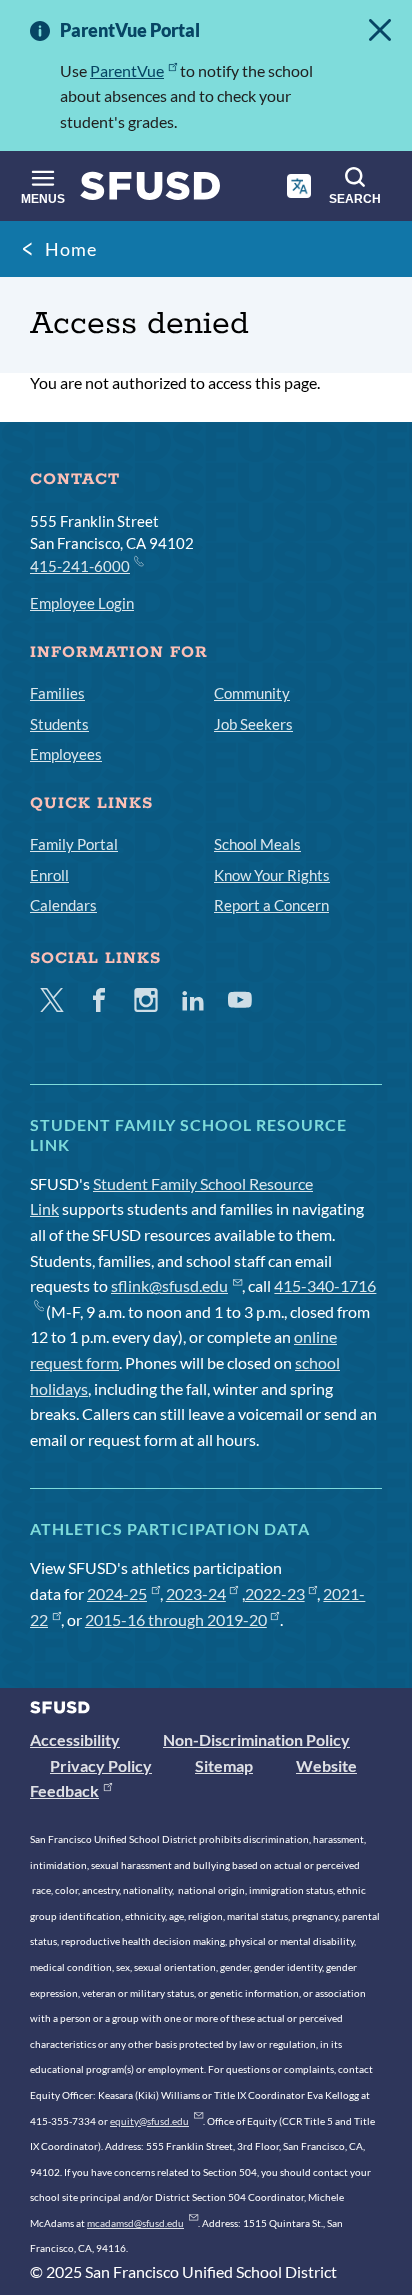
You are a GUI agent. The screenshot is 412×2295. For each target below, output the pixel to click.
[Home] (150, 190)
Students (59, 724)
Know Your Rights (272, 875)
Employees (66, 754)
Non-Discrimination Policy (256, 1739)
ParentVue (127, 70)
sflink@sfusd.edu (169, 1285)
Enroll (49, 875)
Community (252, 693)
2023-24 (196, 1593)
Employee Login (82, 603)
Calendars (63, 905)
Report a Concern (271, 905)
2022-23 (275, 1593)
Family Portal (74, 844)
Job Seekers (253, 724)
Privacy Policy (101, 1765)
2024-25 (117, 1593)
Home (71, 249)
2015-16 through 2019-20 (176, 1619)
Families (57, 693)
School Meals (257, 844)
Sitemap (224, 1765)
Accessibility (75, 1739)
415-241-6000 (80, 566)
